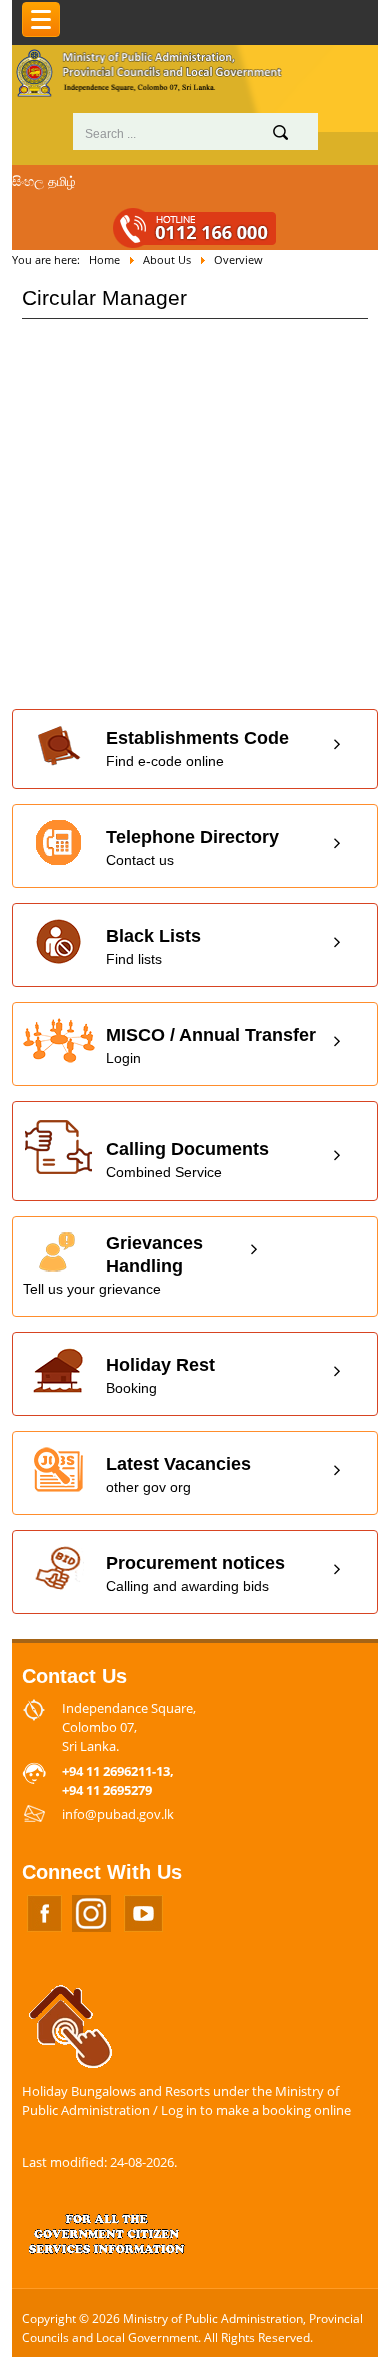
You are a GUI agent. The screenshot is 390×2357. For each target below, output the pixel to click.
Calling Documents (187, 1159)
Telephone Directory (192, 847)
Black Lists (153, 946)
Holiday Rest (160, 1375)
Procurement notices (195, 1573)
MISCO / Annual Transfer (211, 1045)
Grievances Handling (113, 1265)
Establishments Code (197, 748)
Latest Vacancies (178, 1474)
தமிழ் (62, 181)
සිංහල (28, 181)
